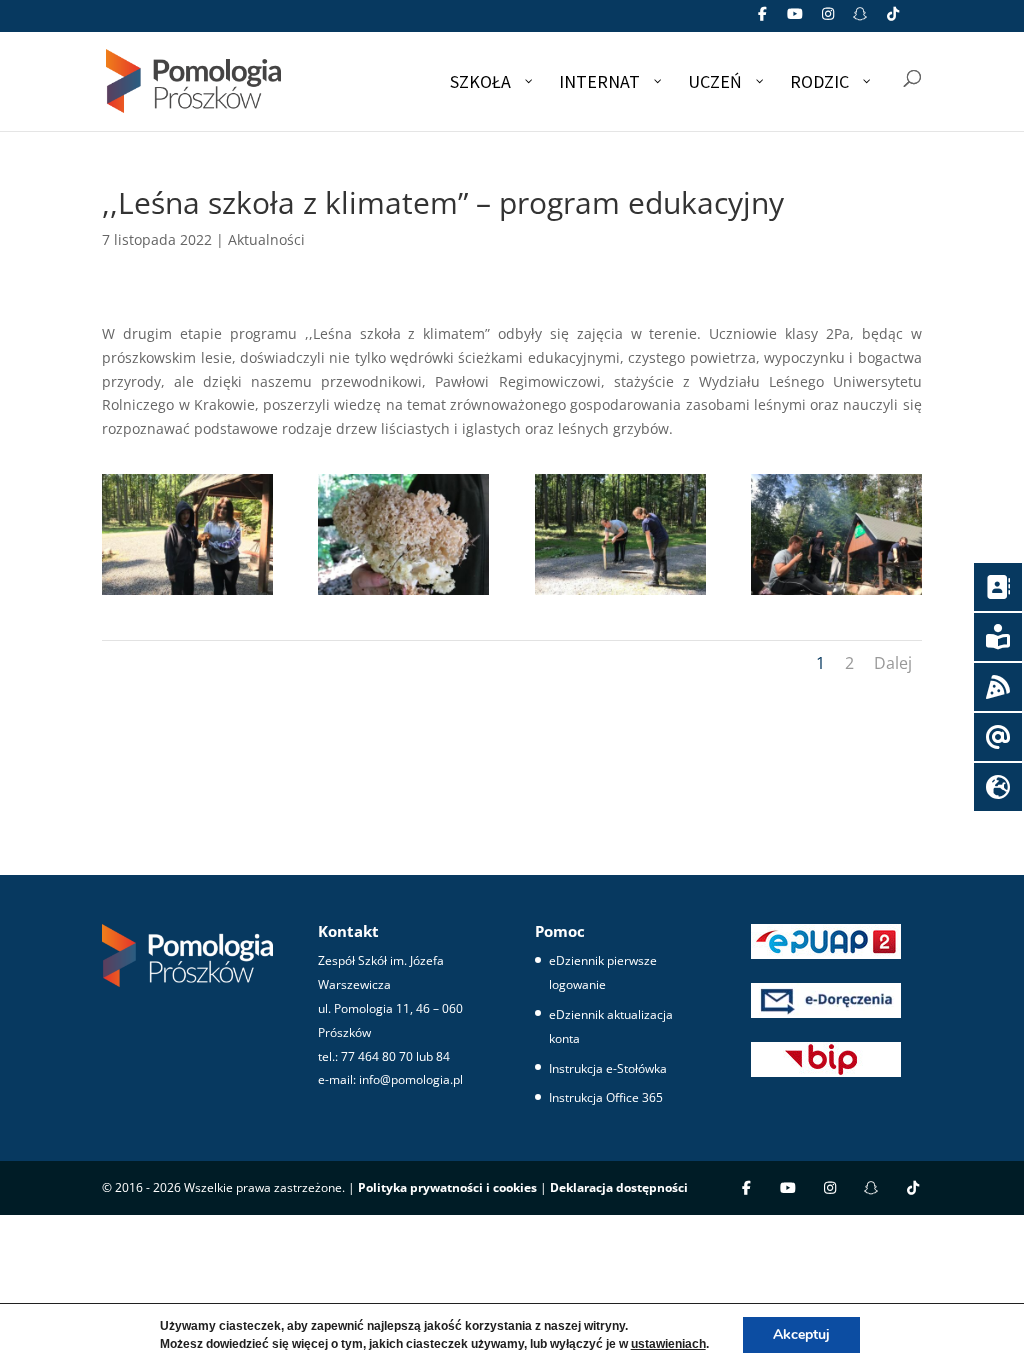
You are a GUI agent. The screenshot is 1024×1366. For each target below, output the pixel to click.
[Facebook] (763, 19)
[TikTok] (893, 19)
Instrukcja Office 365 (606, 1097)
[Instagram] (828, 19)
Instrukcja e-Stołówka (608, 1068)
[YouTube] (796, 19)
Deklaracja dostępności (619, 1187)
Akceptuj (801, 1334)
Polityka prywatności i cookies (447, 1187)
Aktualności (266, 239)
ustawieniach (668, 1344)
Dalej (893, 663)
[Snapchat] (861, 19)
